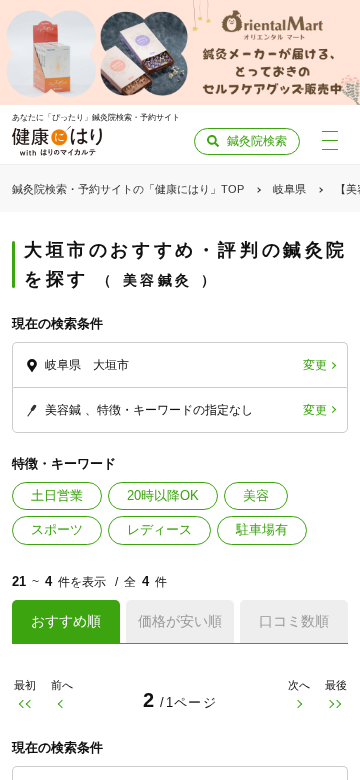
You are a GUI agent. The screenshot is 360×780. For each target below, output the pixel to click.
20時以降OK (163, 495)
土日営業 (57, 495)
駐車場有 (262, 529)
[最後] (335, 704)
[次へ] (298, 704)
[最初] (24, 704)
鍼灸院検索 (257, 141)
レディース (159, 529)
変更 (315, 365)
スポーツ (57, 529)
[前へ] (61, 704)
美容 (256, 495)
